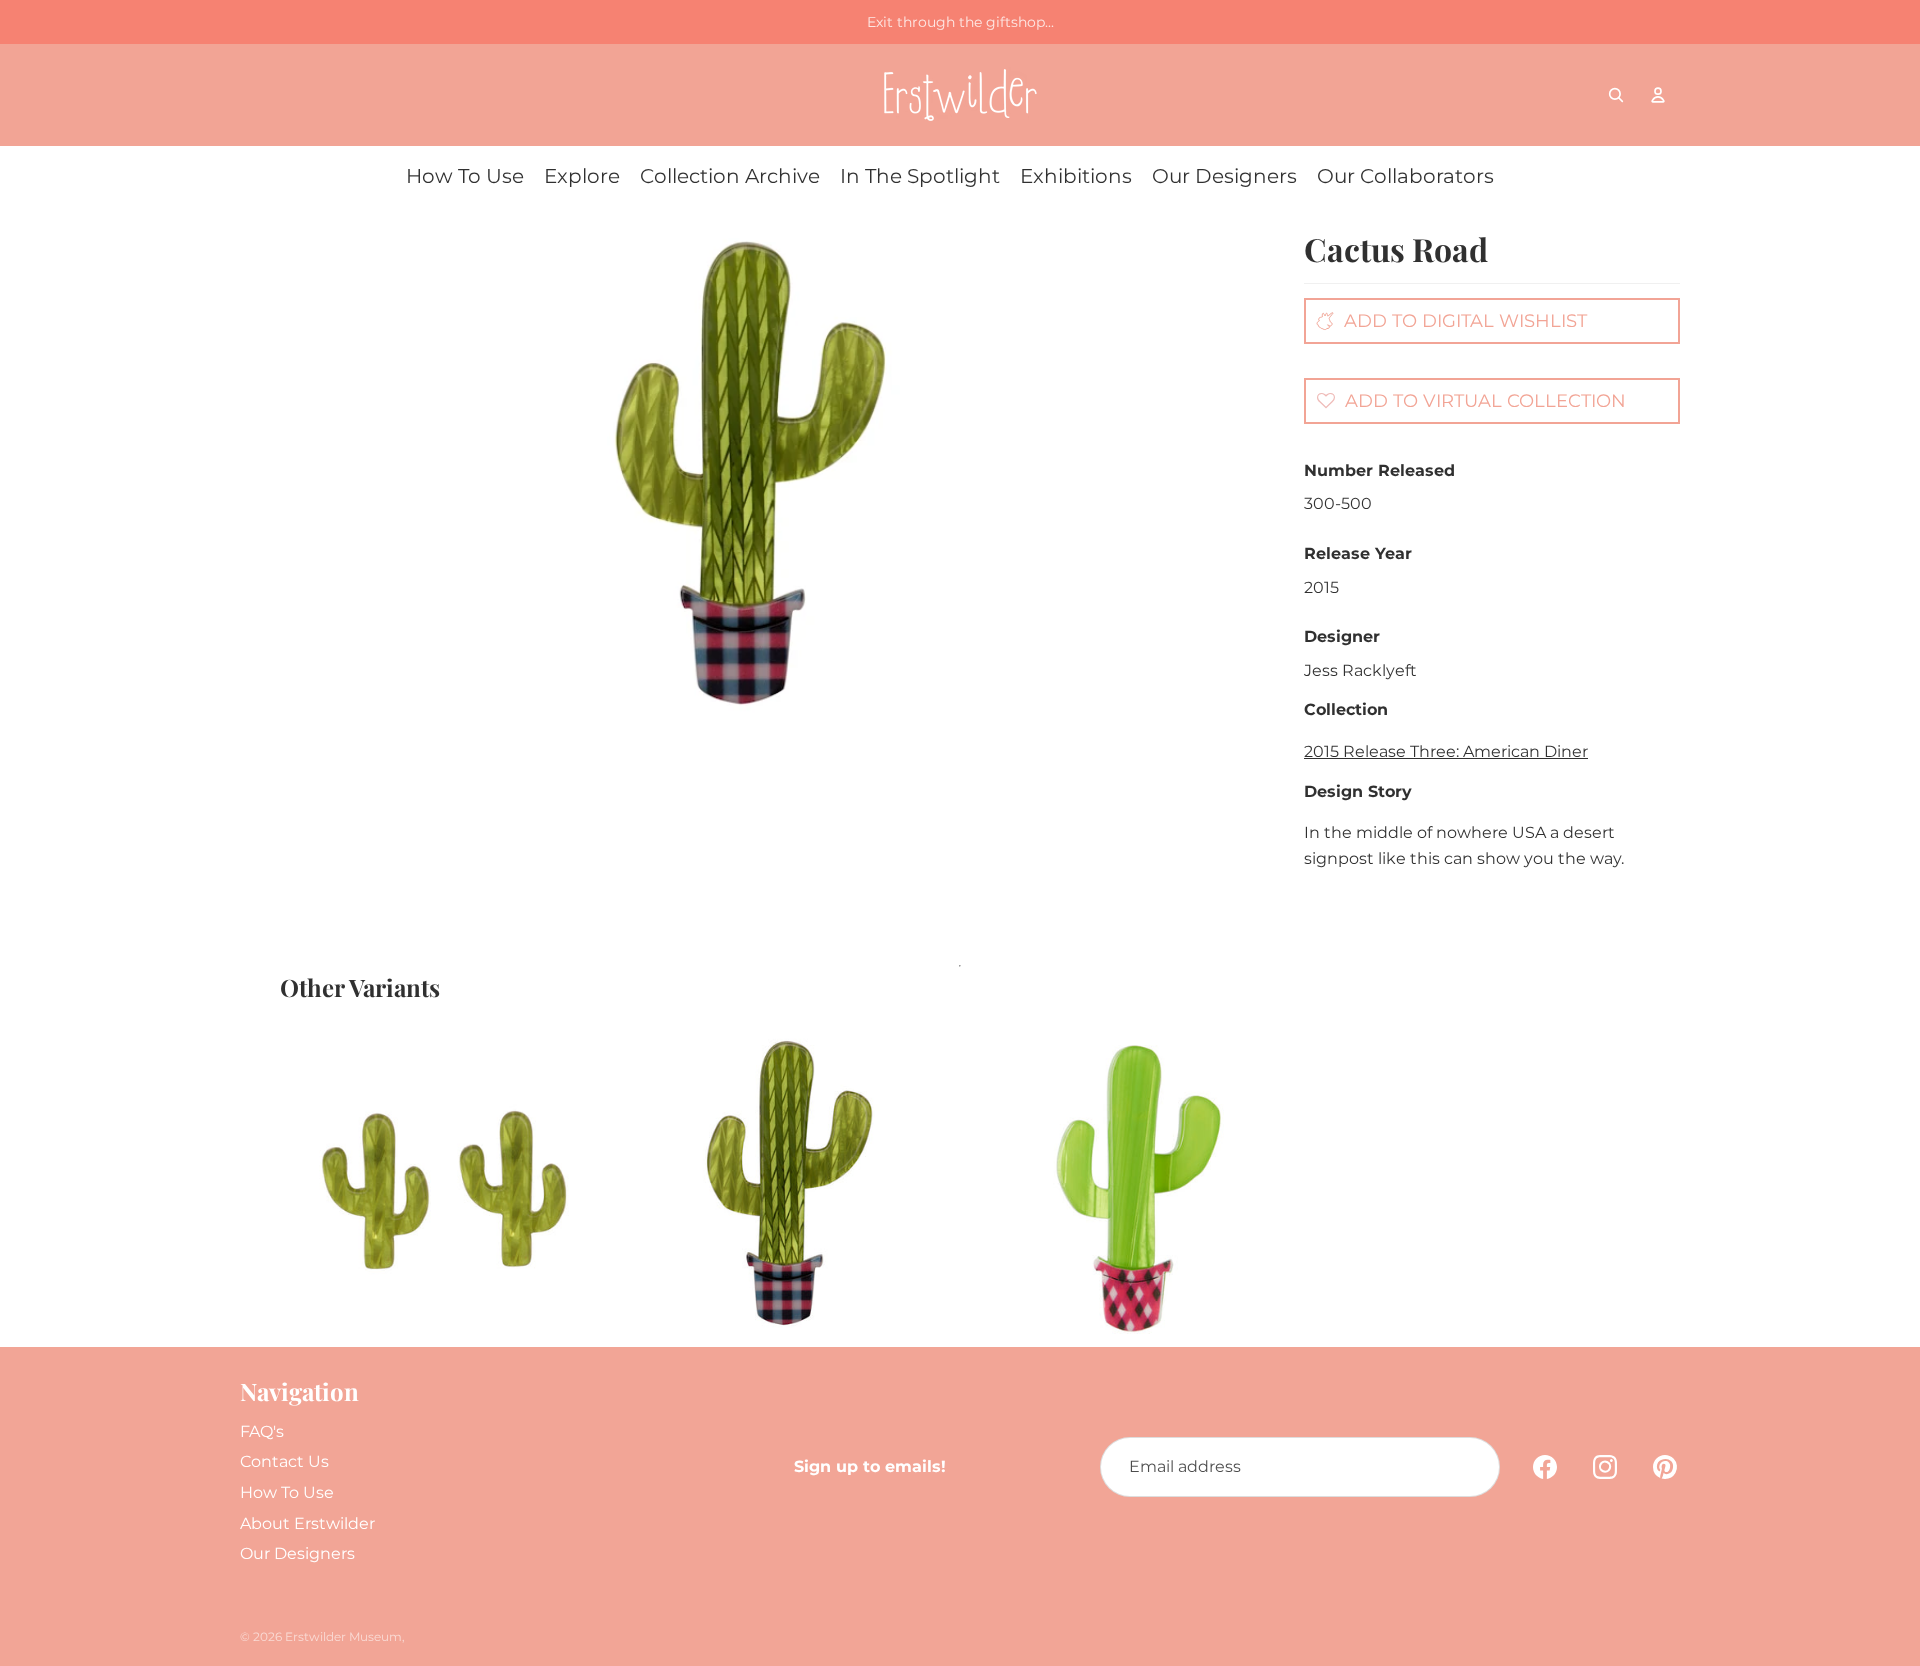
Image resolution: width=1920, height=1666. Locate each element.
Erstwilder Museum (343, 1636)
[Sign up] (1470, 1467)
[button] (1466, 400)
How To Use (287, 1492)
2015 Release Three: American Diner (1446, 751)
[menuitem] (465, 176)
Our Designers (297, 1553)
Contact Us (284, 1461)
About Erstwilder (307, 1523)
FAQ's (262, 1431)
